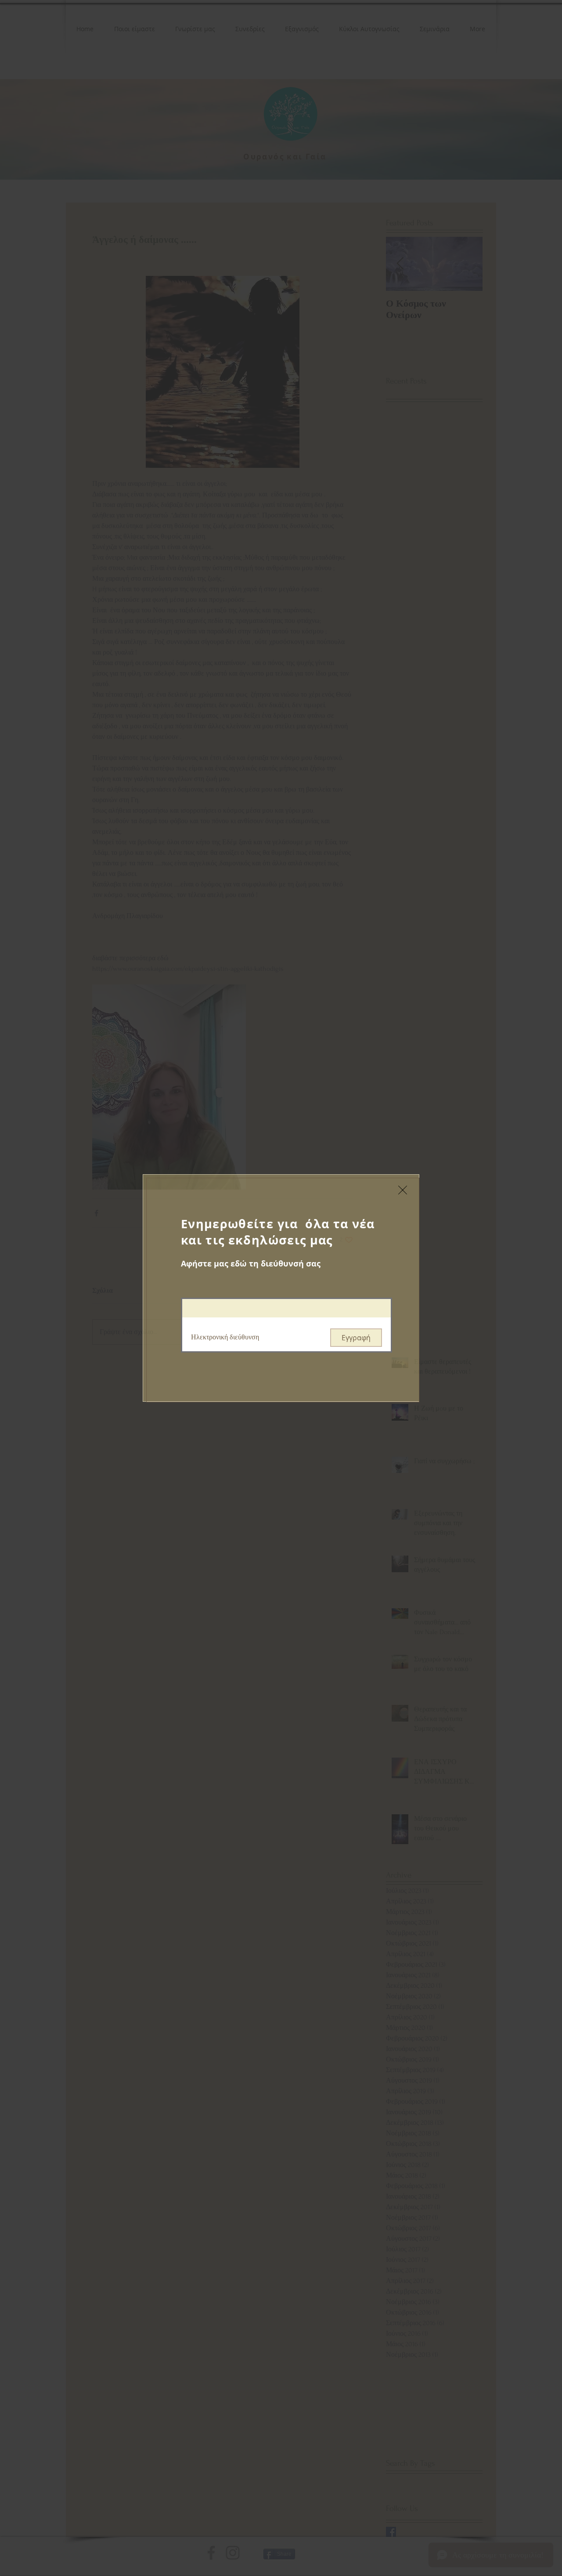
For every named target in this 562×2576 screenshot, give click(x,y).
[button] (403, 1190)
